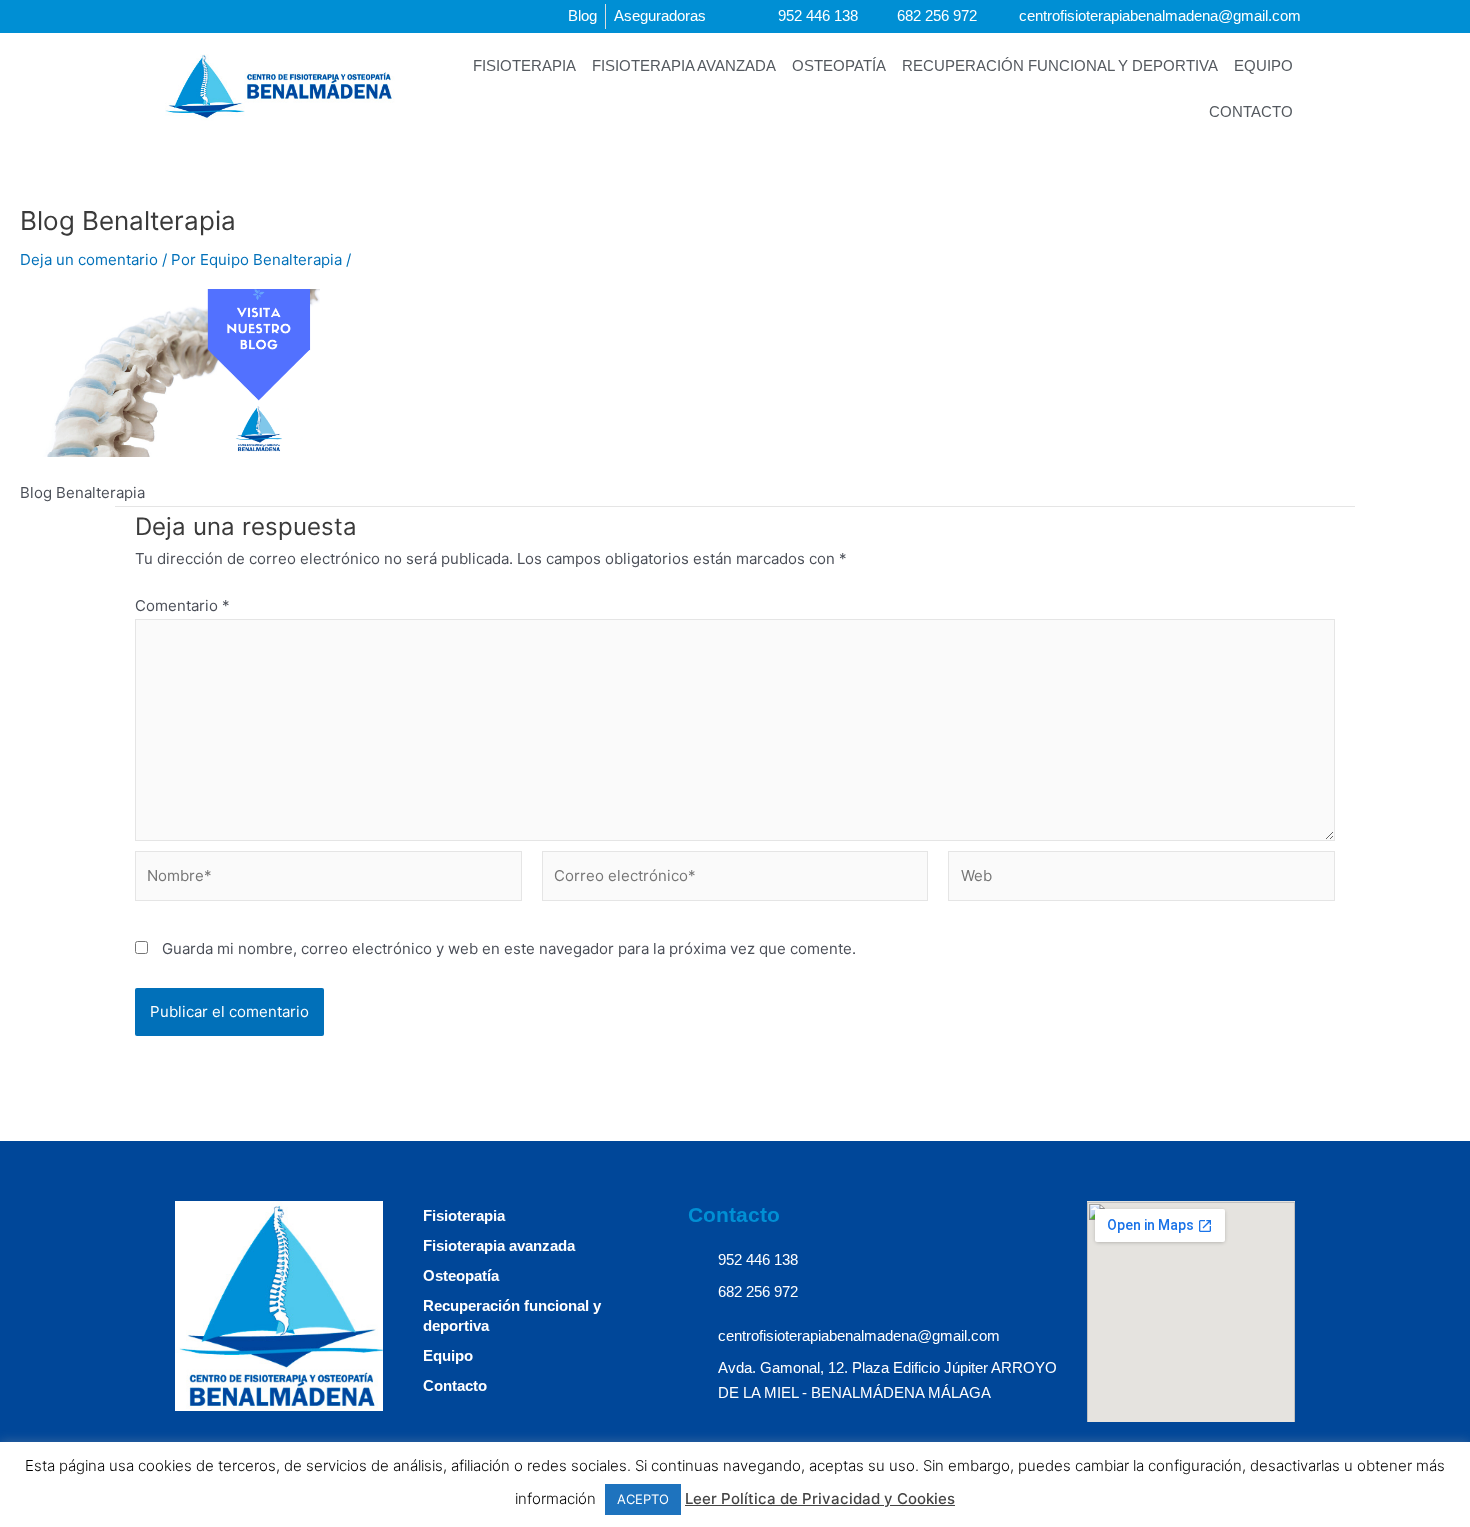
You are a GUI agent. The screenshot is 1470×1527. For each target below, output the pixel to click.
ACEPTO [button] (643, 1499)
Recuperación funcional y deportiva (1060, 65)
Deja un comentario (89, 259)
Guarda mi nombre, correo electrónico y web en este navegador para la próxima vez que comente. (509, 948)
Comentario (182, 605)
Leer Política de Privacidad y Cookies (820, 1498)
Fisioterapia (524, 65)
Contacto (1251, 111)
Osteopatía (839, 65)
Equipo (1263, 65)
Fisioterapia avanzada (684, 65)
